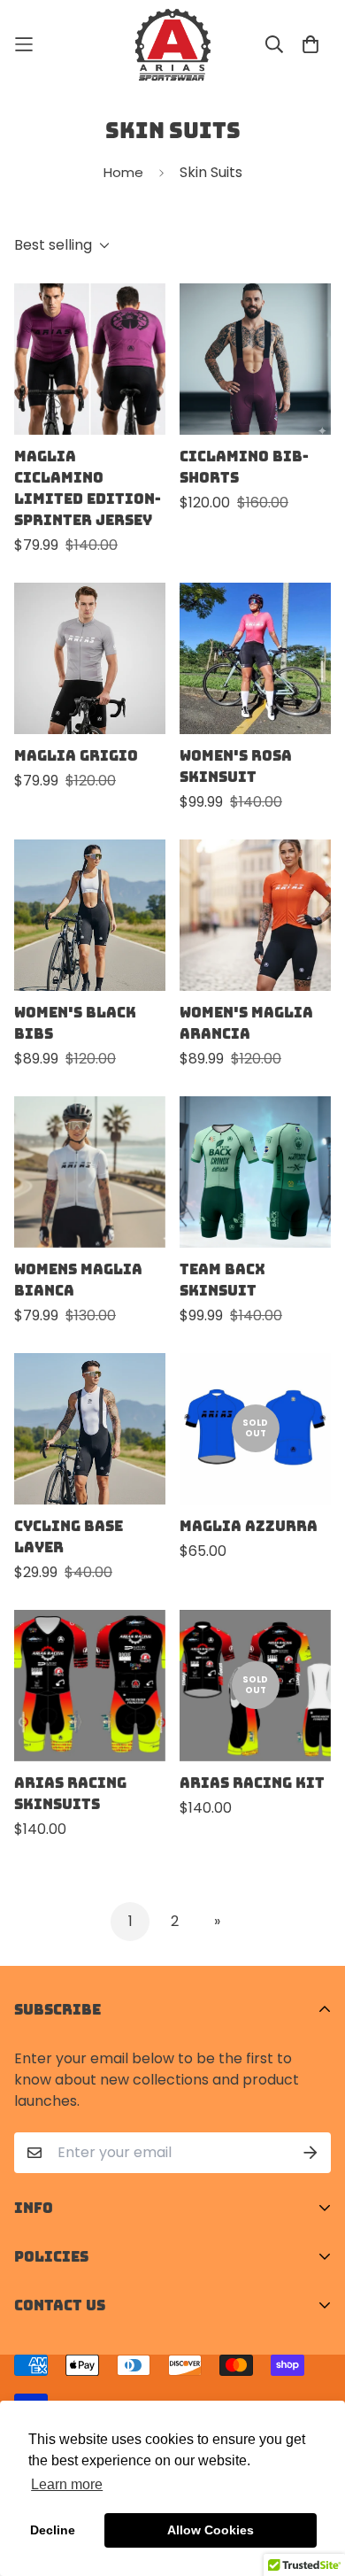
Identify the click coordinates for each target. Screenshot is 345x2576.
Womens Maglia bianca (78, 1280)
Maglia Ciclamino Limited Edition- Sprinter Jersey (88, 488)
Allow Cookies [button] (211, 2530)
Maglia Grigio (76, 755)
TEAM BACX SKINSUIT (222, 1280)
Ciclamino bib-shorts (244, 467)
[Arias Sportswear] (173, 45)
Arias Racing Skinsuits (70, 1793)
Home (123, 172)
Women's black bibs (75, 1023)
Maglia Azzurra (249, 1526)
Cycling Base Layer (69, 1536)
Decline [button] (53, 2530)
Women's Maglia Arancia (246, 1023)
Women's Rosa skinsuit (236, 766)
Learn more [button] (67, 2484)
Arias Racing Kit (252, 1783)
